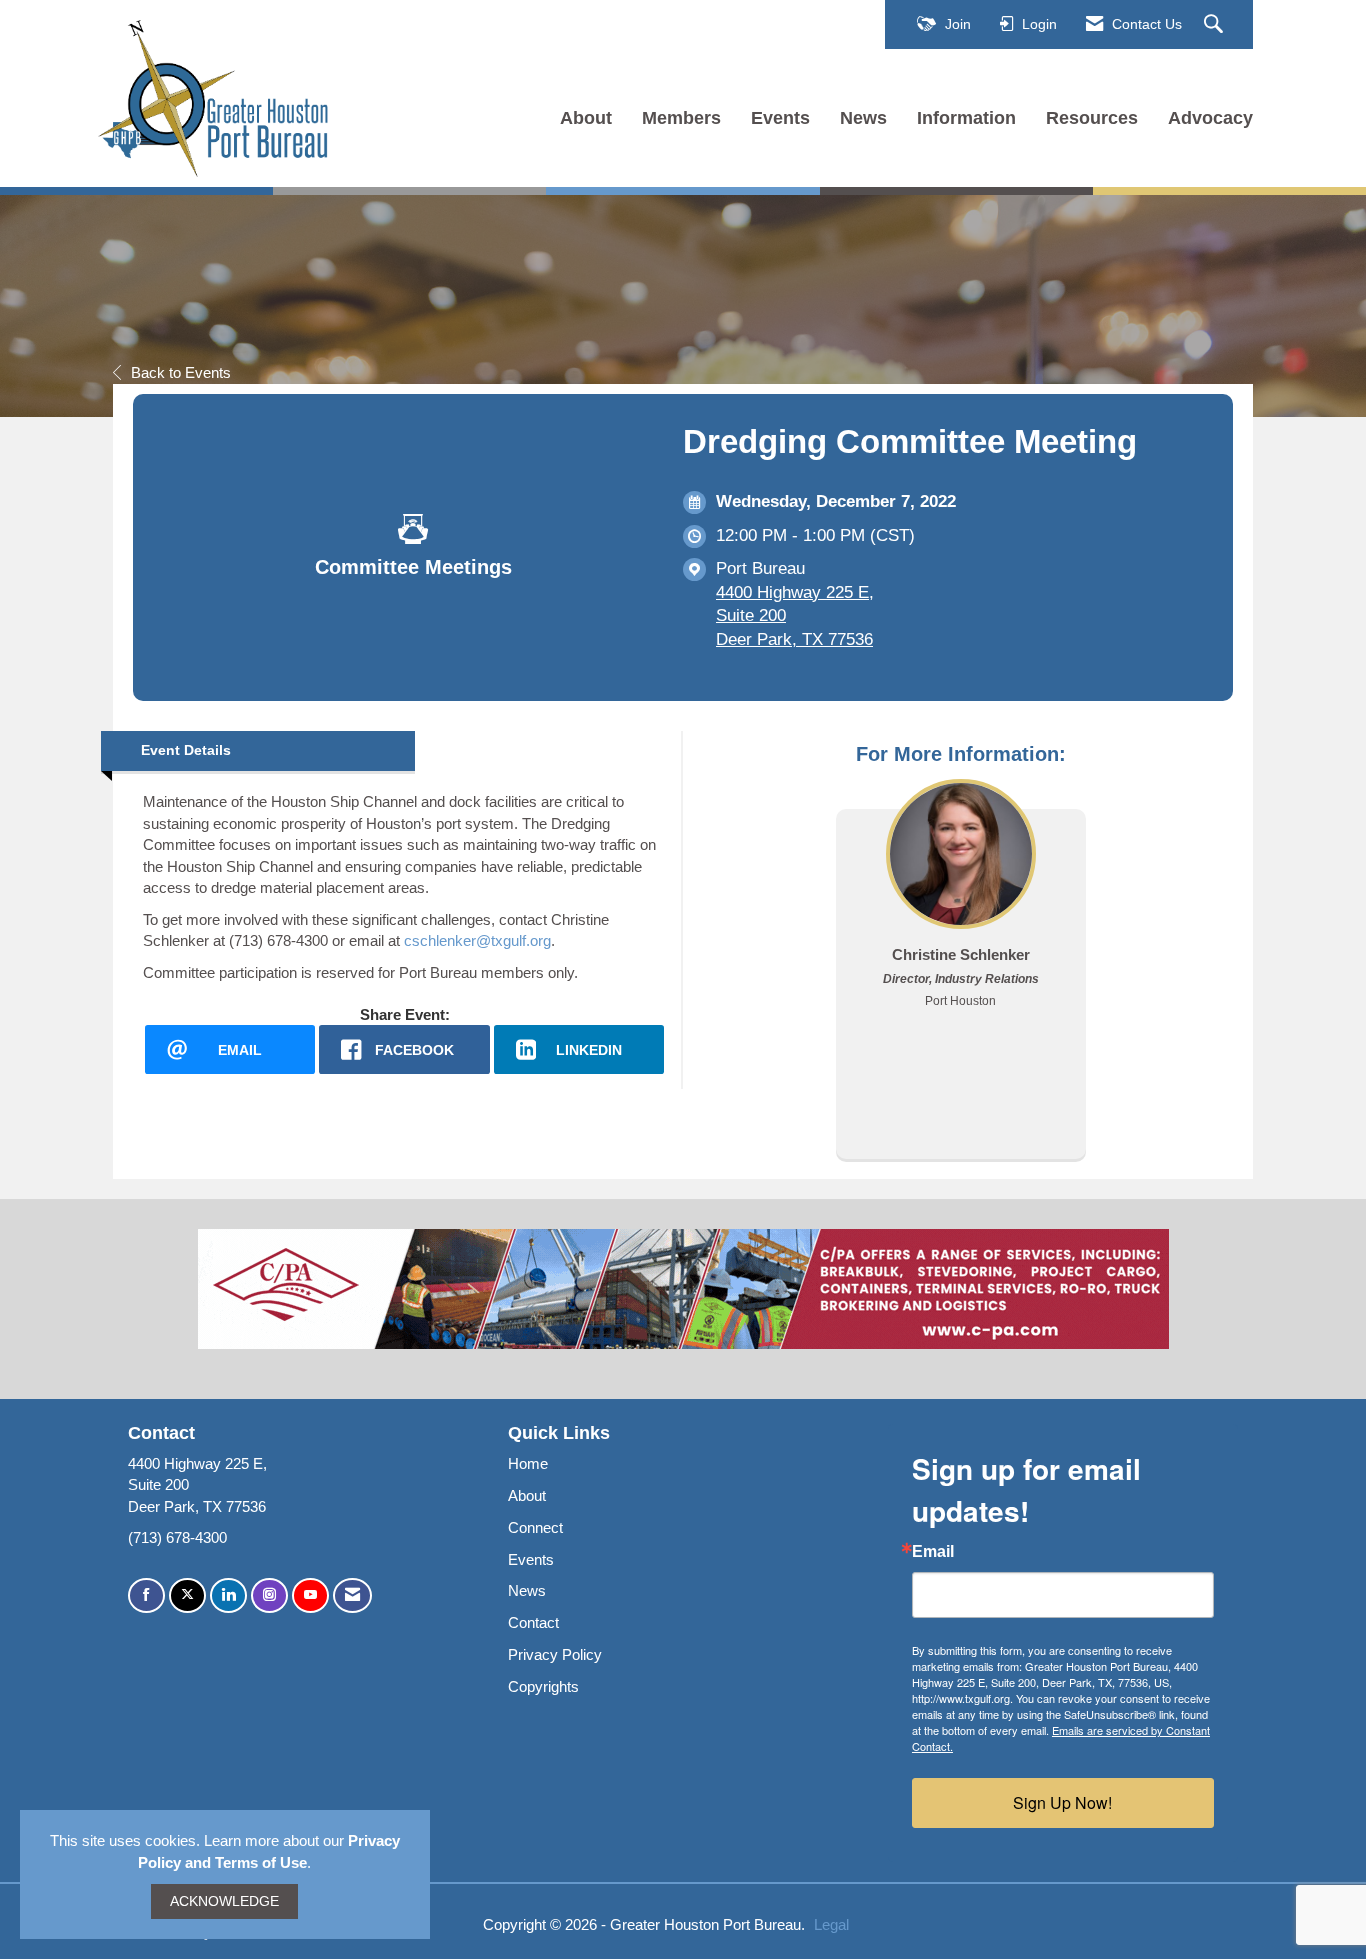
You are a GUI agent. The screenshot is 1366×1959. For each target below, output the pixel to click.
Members (681, 118)
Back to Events (181, 372)
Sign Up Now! (1062, 1802)
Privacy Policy (555, 1654)
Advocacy (1210, 118)
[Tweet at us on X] (187, 1595)
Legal (831, 1924)
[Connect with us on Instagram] (269, 1595)
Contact (533, 1622)
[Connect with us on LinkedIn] (228, 1595)
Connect (535, 1527)
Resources (1092, 118)
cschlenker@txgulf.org (477, 940)
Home (528, 1463)
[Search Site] (1216, 25)
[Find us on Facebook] (146, 1595)
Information (966, 118)
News (863, 118)
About (586, 118)
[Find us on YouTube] (310, 1595)
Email (933, 1552)
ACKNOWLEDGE (224, 1901)
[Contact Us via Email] (352, 1595)
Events (780, 118)
